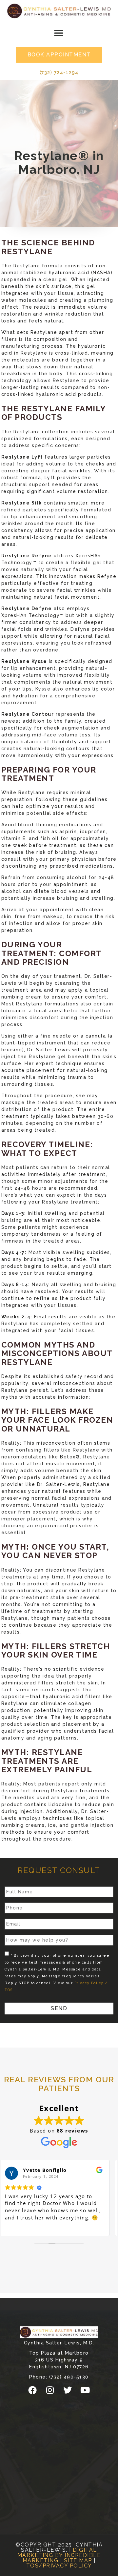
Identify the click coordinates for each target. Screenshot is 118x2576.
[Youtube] (85, 2390)
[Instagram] (50, 2390)
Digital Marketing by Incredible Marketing (59, 2555)
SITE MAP (78, 2560)
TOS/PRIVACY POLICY (59, 2566)
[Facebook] (33, 2390)
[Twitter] (68, 2390)
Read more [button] (24, 2226)
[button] (59, 33)
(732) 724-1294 (59, 72)
